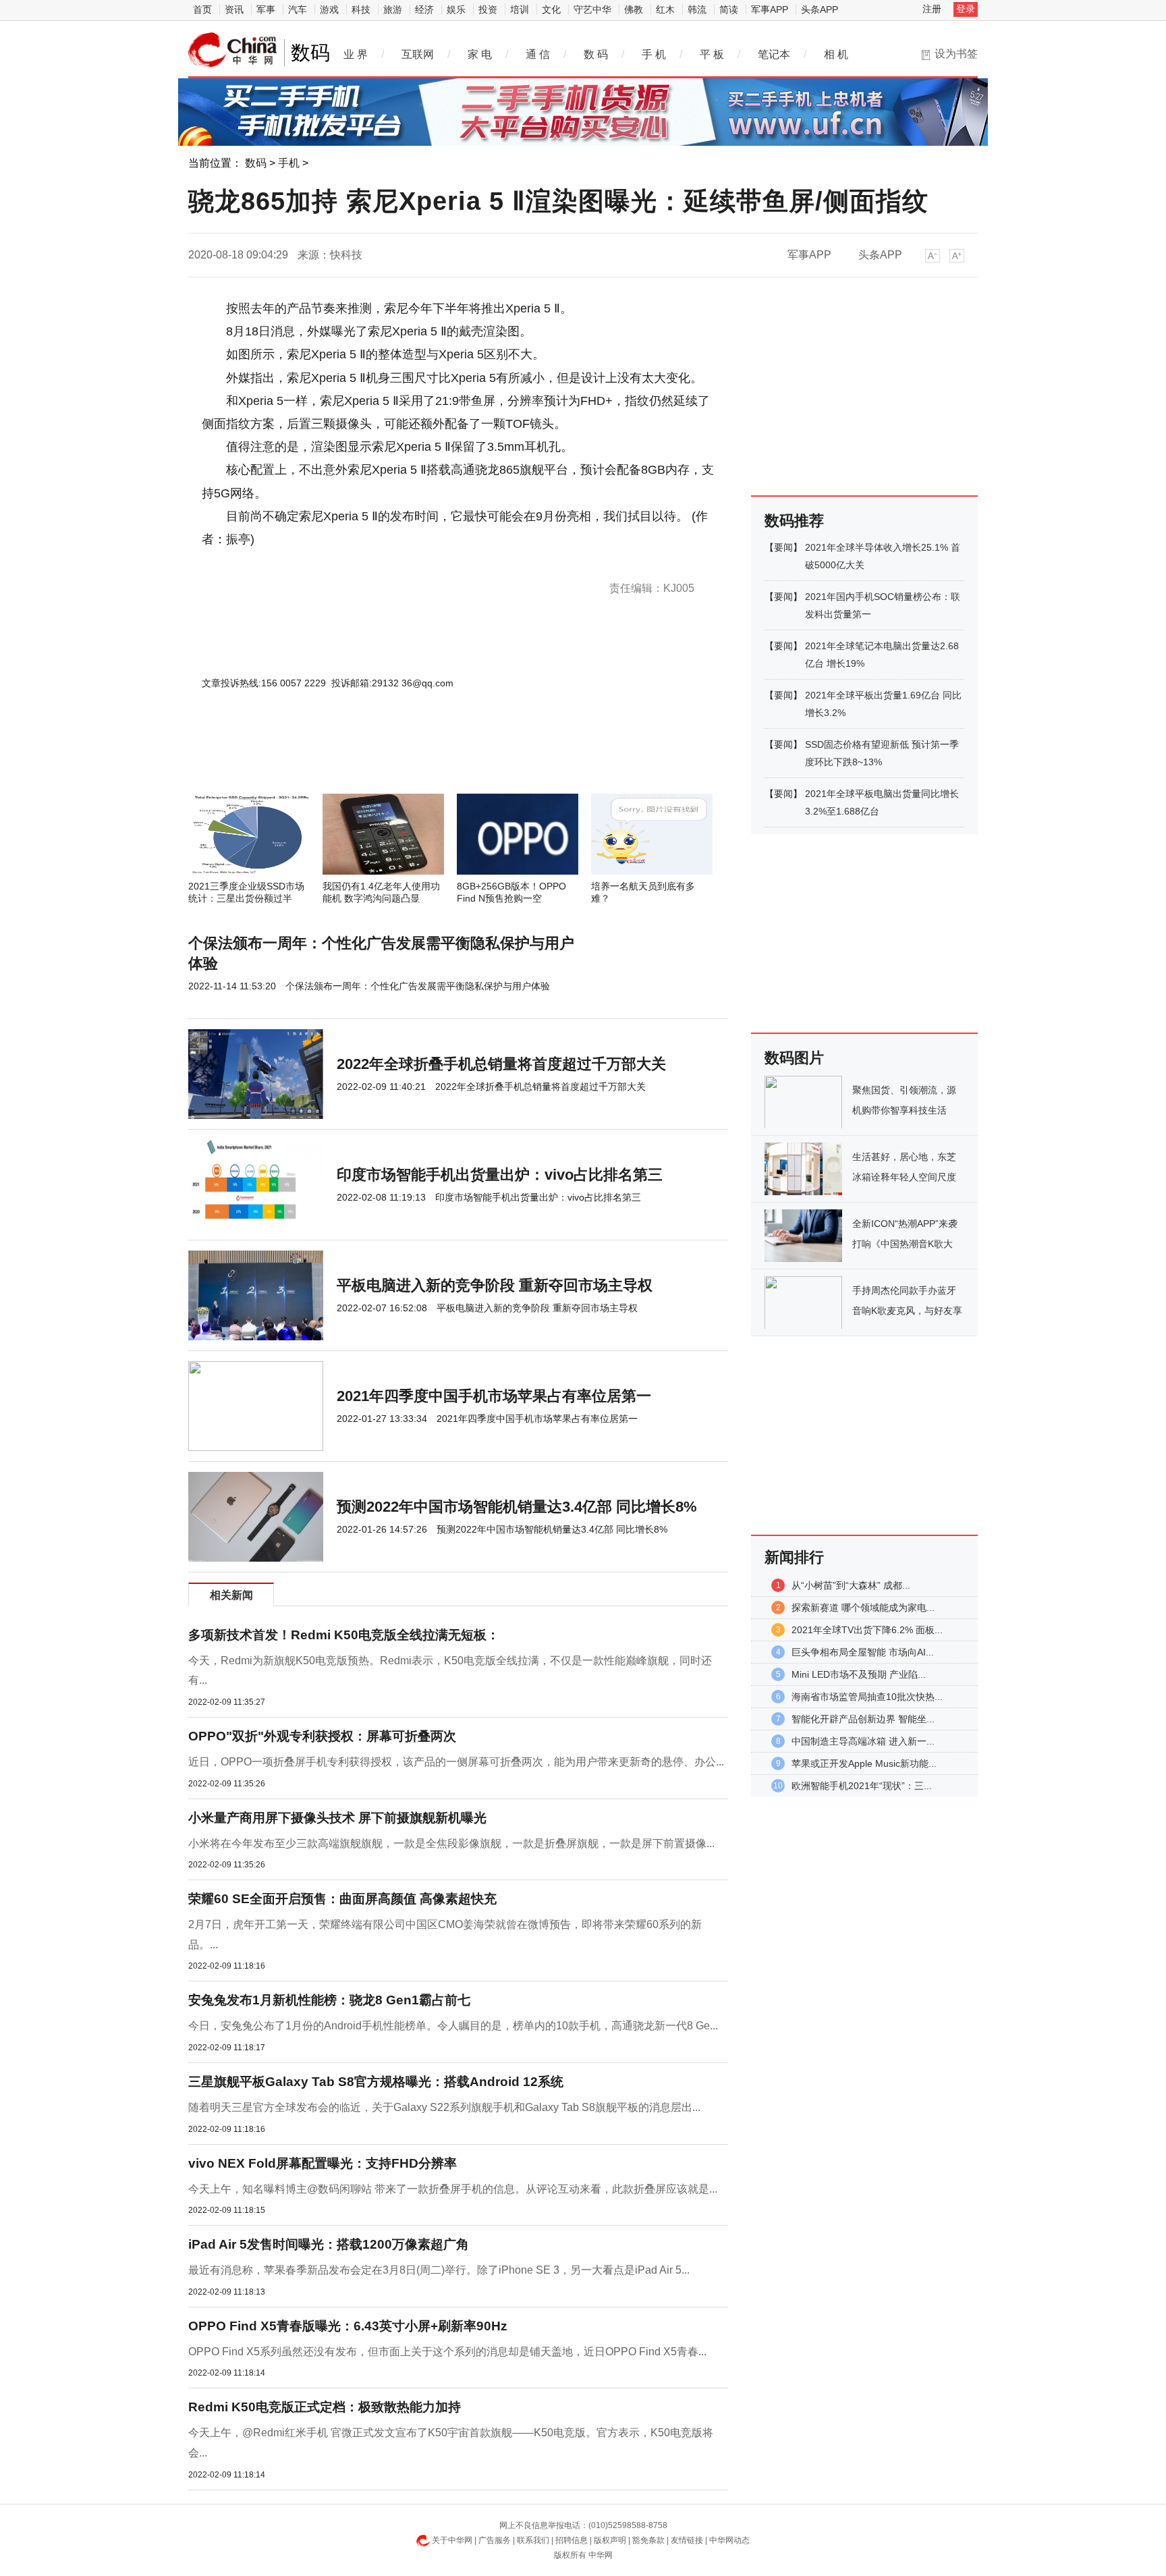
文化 (551, 9)
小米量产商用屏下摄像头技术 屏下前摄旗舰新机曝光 (337, 1818)
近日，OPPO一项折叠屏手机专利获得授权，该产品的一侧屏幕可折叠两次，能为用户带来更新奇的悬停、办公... (456, 1762)
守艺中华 (592, 9)
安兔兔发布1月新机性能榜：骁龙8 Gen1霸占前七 (329, 2000)
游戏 (329, 9)
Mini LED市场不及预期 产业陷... (859, 1674)
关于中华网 (452, 2540)
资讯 (234, 9)
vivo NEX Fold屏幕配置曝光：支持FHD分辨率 (323, 2163)
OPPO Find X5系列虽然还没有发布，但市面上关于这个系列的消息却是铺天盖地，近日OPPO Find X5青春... (447, 2352)
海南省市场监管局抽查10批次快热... (867, 1697)
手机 (289, 163)
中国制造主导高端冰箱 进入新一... (863, 1741)
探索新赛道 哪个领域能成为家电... (863, 1608)
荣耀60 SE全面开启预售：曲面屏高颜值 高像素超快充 (342, 1899)
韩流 (697, 9)
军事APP (770, 9)
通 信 (538, 54)
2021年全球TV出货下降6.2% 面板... (867, 1630)
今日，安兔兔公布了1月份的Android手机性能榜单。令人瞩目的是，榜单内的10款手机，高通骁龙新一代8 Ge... (453, 2026)
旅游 (393, 9)
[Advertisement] (418, 757)
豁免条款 (648, 2540)
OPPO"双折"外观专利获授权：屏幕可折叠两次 (322, 1736)
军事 (266, 9)
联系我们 (533, 2540)
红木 (665, 9)
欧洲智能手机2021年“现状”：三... (862, 1786)
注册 (932, 9)
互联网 (418, 54)
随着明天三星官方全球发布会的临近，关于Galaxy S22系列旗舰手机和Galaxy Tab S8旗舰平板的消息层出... (444, 2107)
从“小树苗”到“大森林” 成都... (851, 1585)
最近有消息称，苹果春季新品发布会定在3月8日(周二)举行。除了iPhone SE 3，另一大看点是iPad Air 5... (439, 2270)
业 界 (356, 54)
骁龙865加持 (259, 562)
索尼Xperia (305, 562)
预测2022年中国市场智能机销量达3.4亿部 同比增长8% (517, 1507)
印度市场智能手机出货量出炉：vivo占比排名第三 (500, 1175)
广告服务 (495, 2540)
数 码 (596, 54)
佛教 (634, 9)
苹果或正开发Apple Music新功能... (864, 1763)
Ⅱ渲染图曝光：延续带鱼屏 (381, 562)
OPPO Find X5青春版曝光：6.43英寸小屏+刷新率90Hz (348, 2326)
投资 (488, 9)
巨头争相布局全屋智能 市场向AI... (863, 1652)
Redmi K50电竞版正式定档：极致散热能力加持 (325, 2407)
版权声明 (610, 2540)
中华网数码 (233, 50)
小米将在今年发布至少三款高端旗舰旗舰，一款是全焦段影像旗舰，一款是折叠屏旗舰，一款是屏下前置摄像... (451, 1843)
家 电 (480, 54)
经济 (424, 9)
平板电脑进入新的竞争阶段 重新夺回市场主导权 (495, 1285)
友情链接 (687, 2540)
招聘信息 (572, 2540)
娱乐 (456, 9)
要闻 (783, 547)
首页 (202, 9)
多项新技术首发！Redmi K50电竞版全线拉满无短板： (344, 1635)
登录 (966, 9)
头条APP (820, 9)
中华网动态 (729, 2540)
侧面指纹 (445, 562)
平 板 (712, 54)
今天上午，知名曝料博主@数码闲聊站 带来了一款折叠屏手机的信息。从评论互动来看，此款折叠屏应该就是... (453, 2189)
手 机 (654, 54)
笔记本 (774, 54)
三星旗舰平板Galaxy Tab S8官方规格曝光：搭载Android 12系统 (376, 2082)
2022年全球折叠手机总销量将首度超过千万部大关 (501, 1064)
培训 (520, 9)
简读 (729, 9)
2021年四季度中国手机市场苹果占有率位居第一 (494, 1396)
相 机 (836, 54)
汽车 (298, 9)
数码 (256, 163)
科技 (361, 9)
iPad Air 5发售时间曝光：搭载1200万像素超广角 (329, 2244)
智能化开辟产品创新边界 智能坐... (863, 1719)
